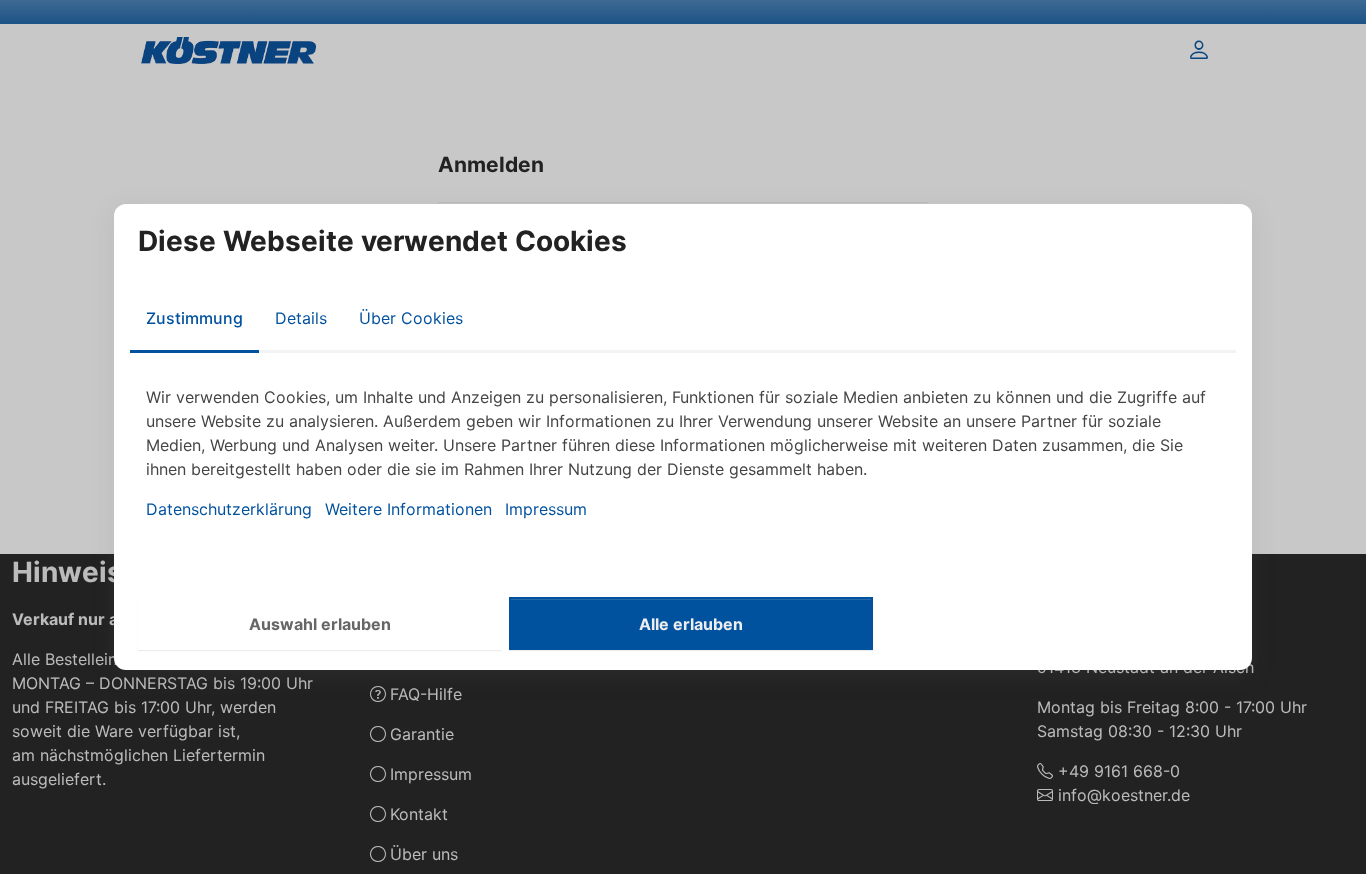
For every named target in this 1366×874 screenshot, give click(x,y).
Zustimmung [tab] (194, 318)
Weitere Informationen (408, 509)
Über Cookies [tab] (411, 318)
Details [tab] (301, 318)
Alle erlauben (691, 624)
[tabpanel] (683, 453)
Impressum (546, 509)
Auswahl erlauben (320, 624)
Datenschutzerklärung (229, 509)
